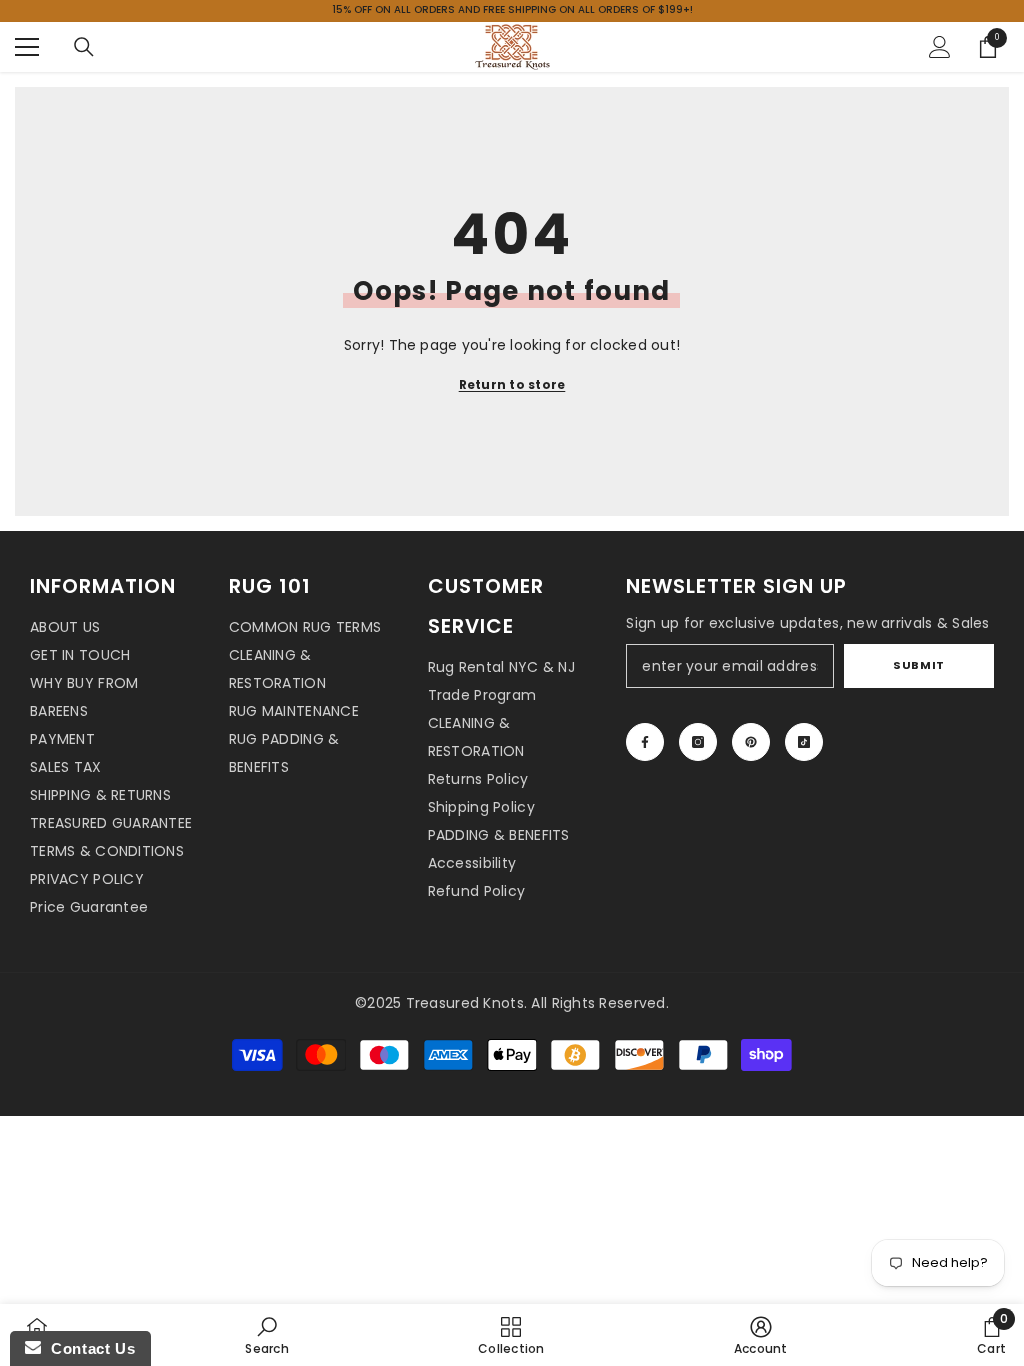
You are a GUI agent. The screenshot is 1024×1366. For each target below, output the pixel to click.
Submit (918, 665)
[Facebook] (645, 742)
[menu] (27, 47)
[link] (266, 1335)
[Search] (84, 47)
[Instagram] (698, 742)
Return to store (512, 384)
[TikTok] (804, 742)
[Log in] (940, 47)
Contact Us (88, 1348)
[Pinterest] (751, 742)
